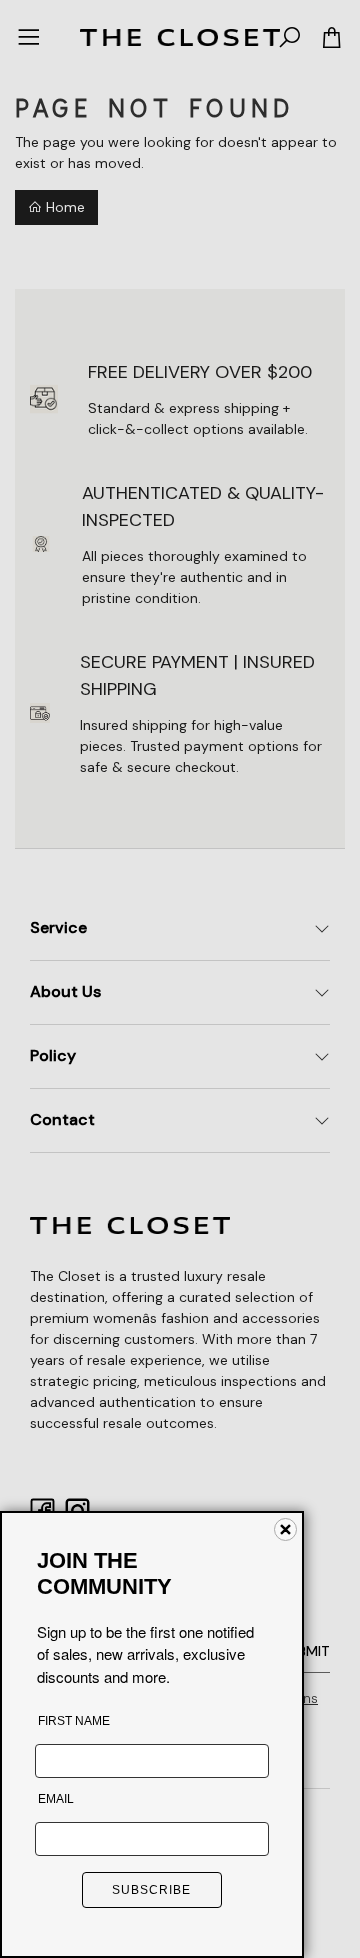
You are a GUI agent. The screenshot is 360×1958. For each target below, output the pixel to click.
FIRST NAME (74, 1721)
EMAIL (56, 1799)
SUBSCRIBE (151, 1890)
